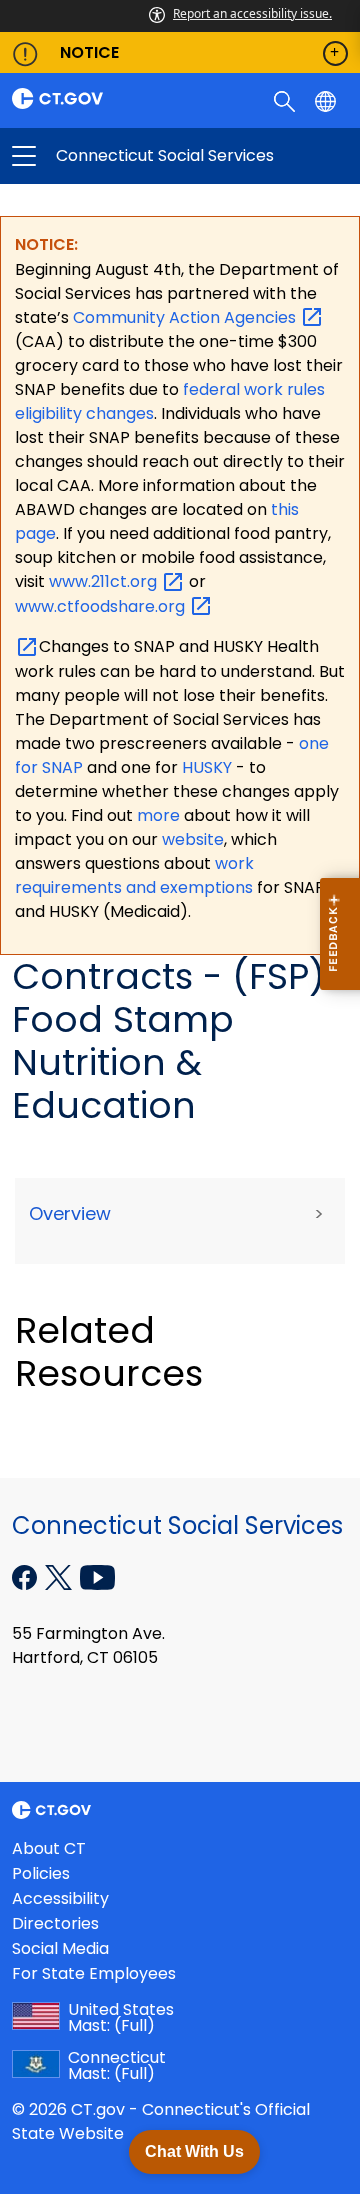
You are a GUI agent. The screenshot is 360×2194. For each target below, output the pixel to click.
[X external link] (60, 1576)
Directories (55, 1923)
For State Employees (94, 1973)
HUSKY (209, 767)
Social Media (60, 1948)
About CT (49, 1848)
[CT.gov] (90, 98)
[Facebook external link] (26, 1576)
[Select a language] (327, 100)
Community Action (186, 317)
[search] (286, 100)
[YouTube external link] (97, 1576)
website (193, 839)
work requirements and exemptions (134, 875)
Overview (70, 1213)
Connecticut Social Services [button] (102, 156)
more (160, 815)
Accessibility (60, 1898)
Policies (41, 1873)
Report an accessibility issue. (252, 13)
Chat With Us (194, 2151)
